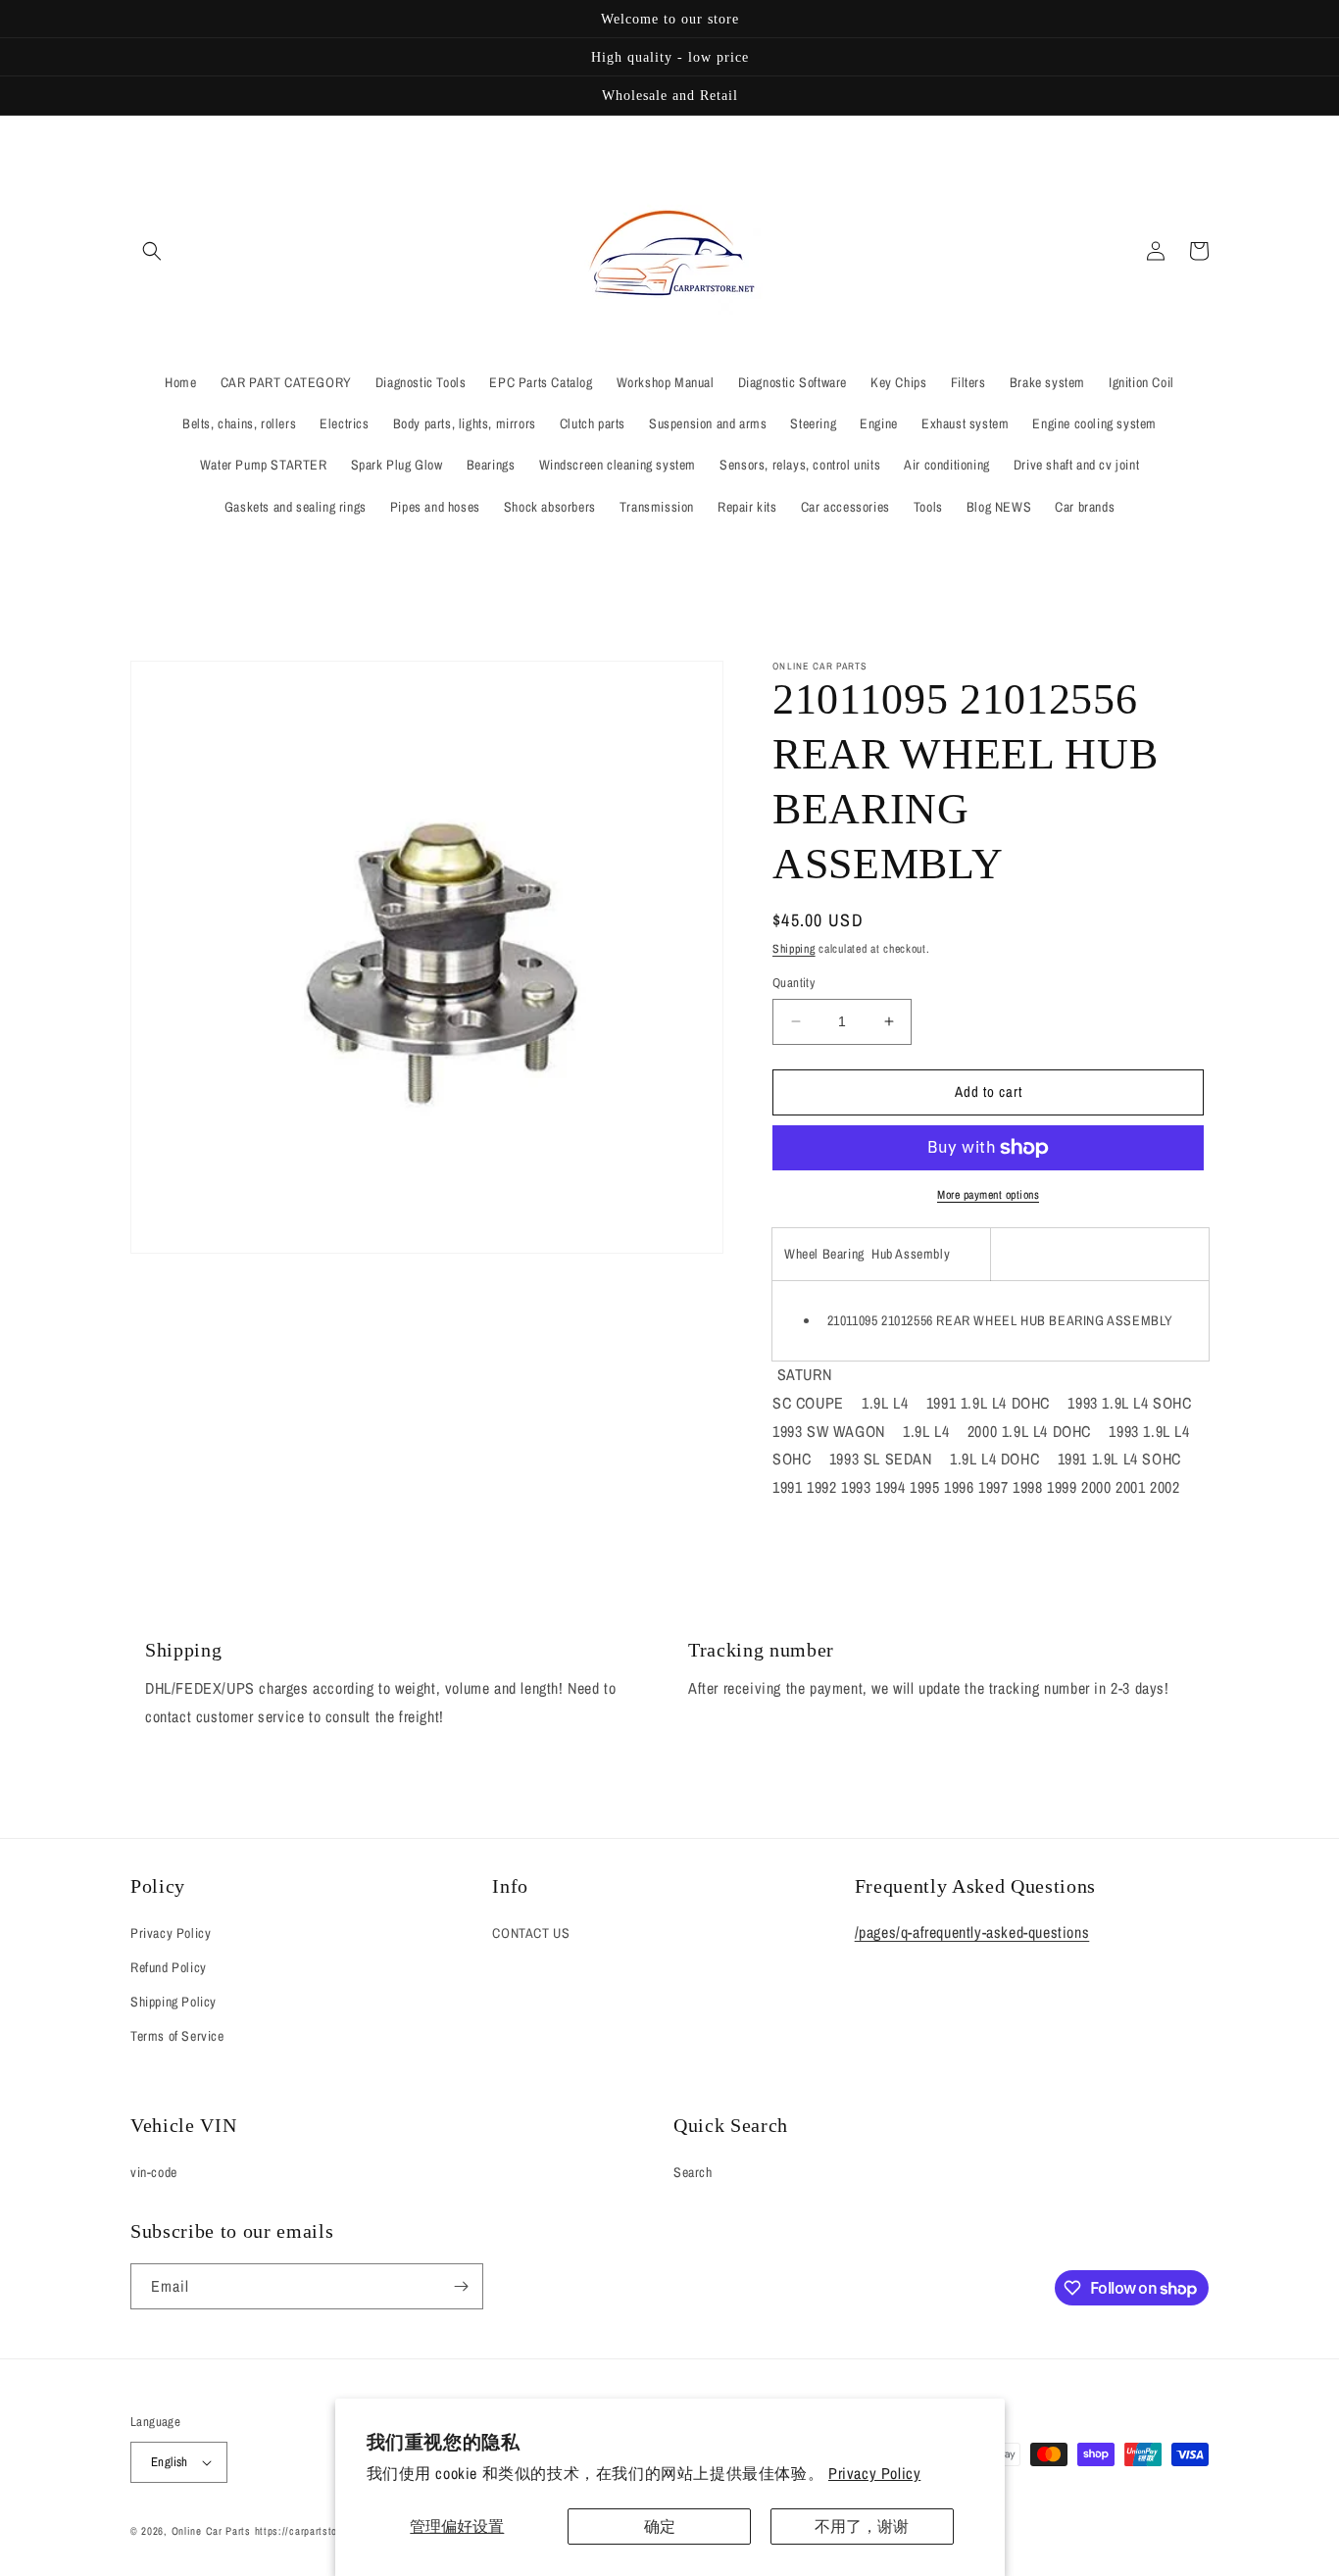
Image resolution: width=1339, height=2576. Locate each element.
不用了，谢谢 (862, 2526)
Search (693, 2172)
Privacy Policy (874, 2473)
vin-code (154, 2172)
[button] (152, 251)
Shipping (794, 949)
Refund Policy (169, 1967)
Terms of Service (177, 2036)
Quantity (793, 983)
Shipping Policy (174, 2002)
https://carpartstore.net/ (312, 2531)
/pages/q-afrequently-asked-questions (972, 1932)
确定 (660, 2526)
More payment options (988, 1195)
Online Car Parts (213, 2531)
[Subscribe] (461, 2286)
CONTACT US (531, 1933)
